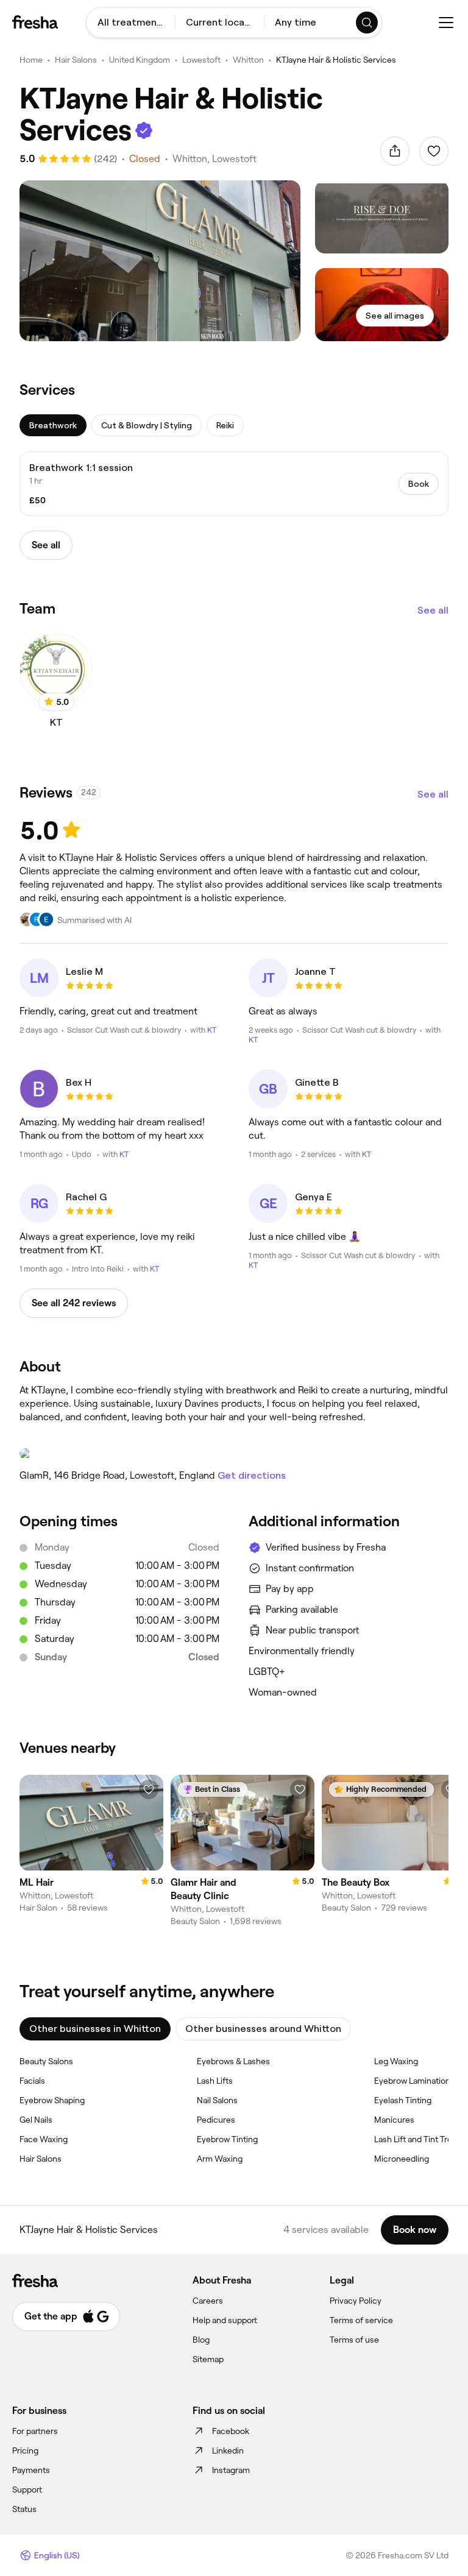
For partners (35, 2431)
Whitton (248, 60)
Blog (201, 2340)
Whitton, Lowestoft (214, 159)
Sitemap (208, 2359)
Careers (208, 2301)
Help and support (225, 2320)
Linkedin (228, 2450)
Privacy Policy (356, 2301)
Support (27, 2489)
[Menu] (446, 23)
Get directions (252, 1475)
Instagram (231, 2470)
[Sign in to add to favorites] (434, 151)
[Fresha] (35, 22)
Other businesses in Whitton (95, 2029)
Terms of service (361, 2320)
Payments (31, 2470)
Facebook (231, 2431)
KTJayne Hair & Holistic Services (336, 60)
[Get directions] (234, 1454)
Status (24, 2509)
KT (212, 1030)
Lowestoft (201, 60)
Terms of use (354, 2340)
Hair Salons (76, 60)
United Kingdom (140, 60)
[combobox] (131, 23)
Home (31, 60)
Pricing (25, 2450)
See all (433, 610)
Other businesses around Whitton (263, 2029)
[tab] (53, 425)
